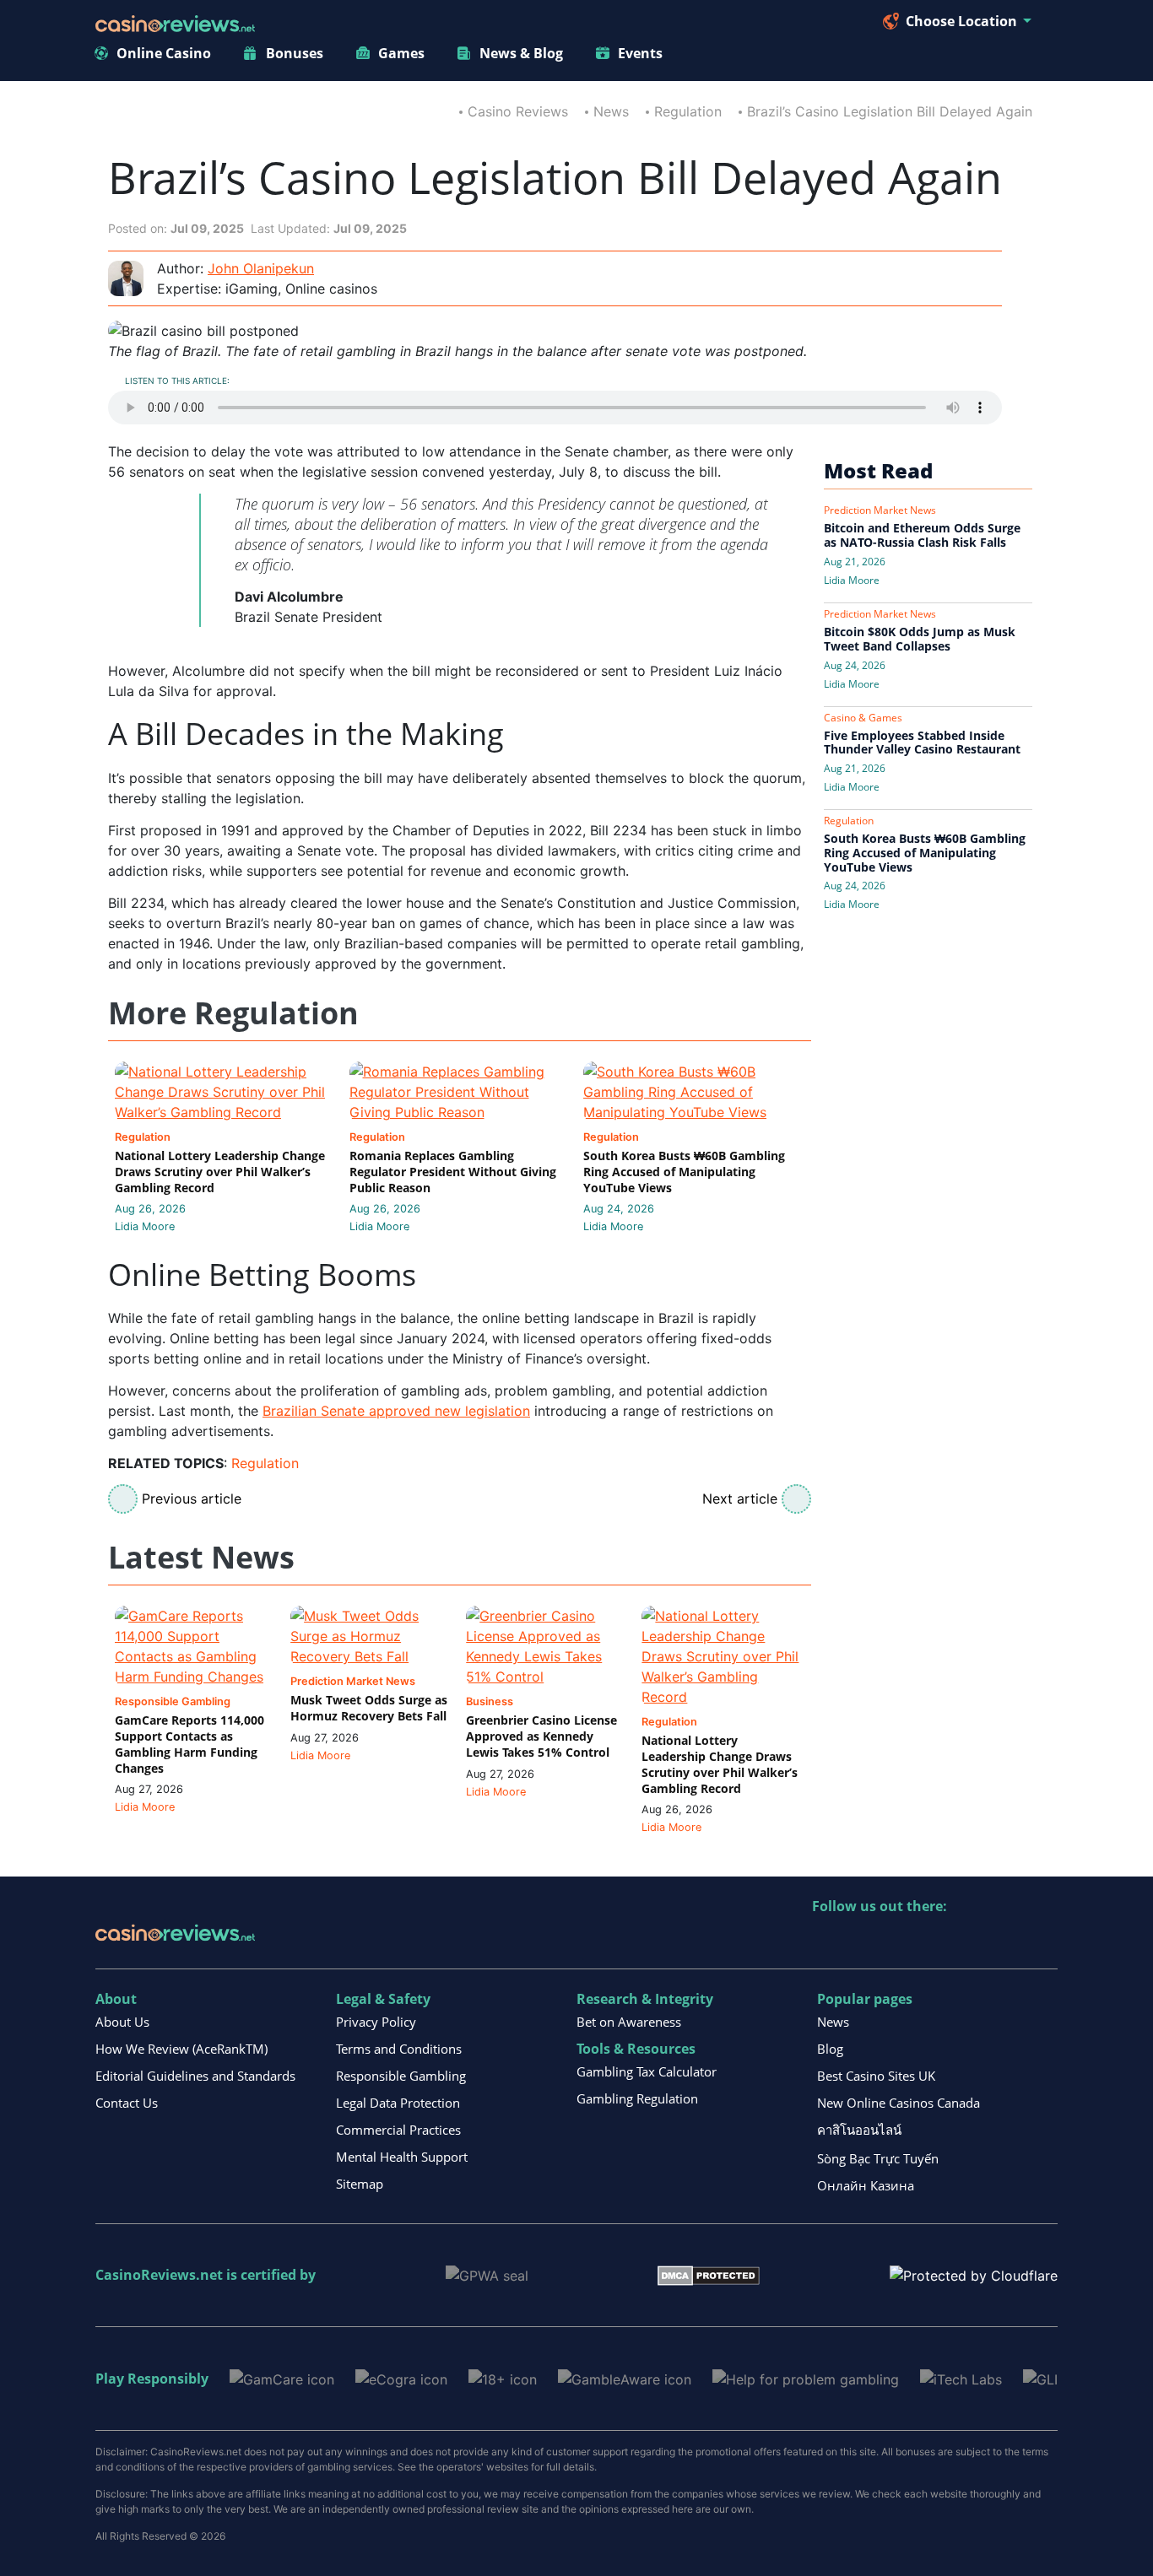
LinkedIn (862, 1941)
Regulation (688, 111)
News (611, 111)
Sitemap (360, 2184)
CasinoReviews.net (159, 2275)
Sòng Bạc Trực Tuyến (878, 2158)
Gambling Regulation (637, 2098)
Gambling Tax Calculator (647, 2071)
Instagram (1007, 1941)
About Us (122, 2022)
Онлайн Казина (866, 2185)
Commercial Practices (398, 2130)
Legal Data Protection (398, 2103)
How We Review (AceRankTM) (181, 2049)
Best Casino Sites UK (876, 2076)
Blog (830, 2049)
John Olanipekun (261, 268)
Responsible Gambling (401, 2076)
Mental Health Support (402, 2157)
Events (640, 53)
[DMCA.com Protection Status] (709, 2275)
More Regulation (233, 1014)
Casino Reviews (518, 111)
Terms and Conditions (399, 2049)
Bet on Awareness (629, 2022)
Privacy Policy (376, 2022)
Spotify (1044, 1941)
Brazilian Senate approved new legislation (396, 1411)
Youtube (935, 1941)
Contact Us (127, 2103)
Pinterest (899, 1941)
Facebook (971, 1941)
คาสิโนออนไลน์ (859, 2130)
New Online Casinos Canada (899, 2103)
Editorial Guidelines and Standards (195, 2076)
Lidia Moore (145, 1226)
